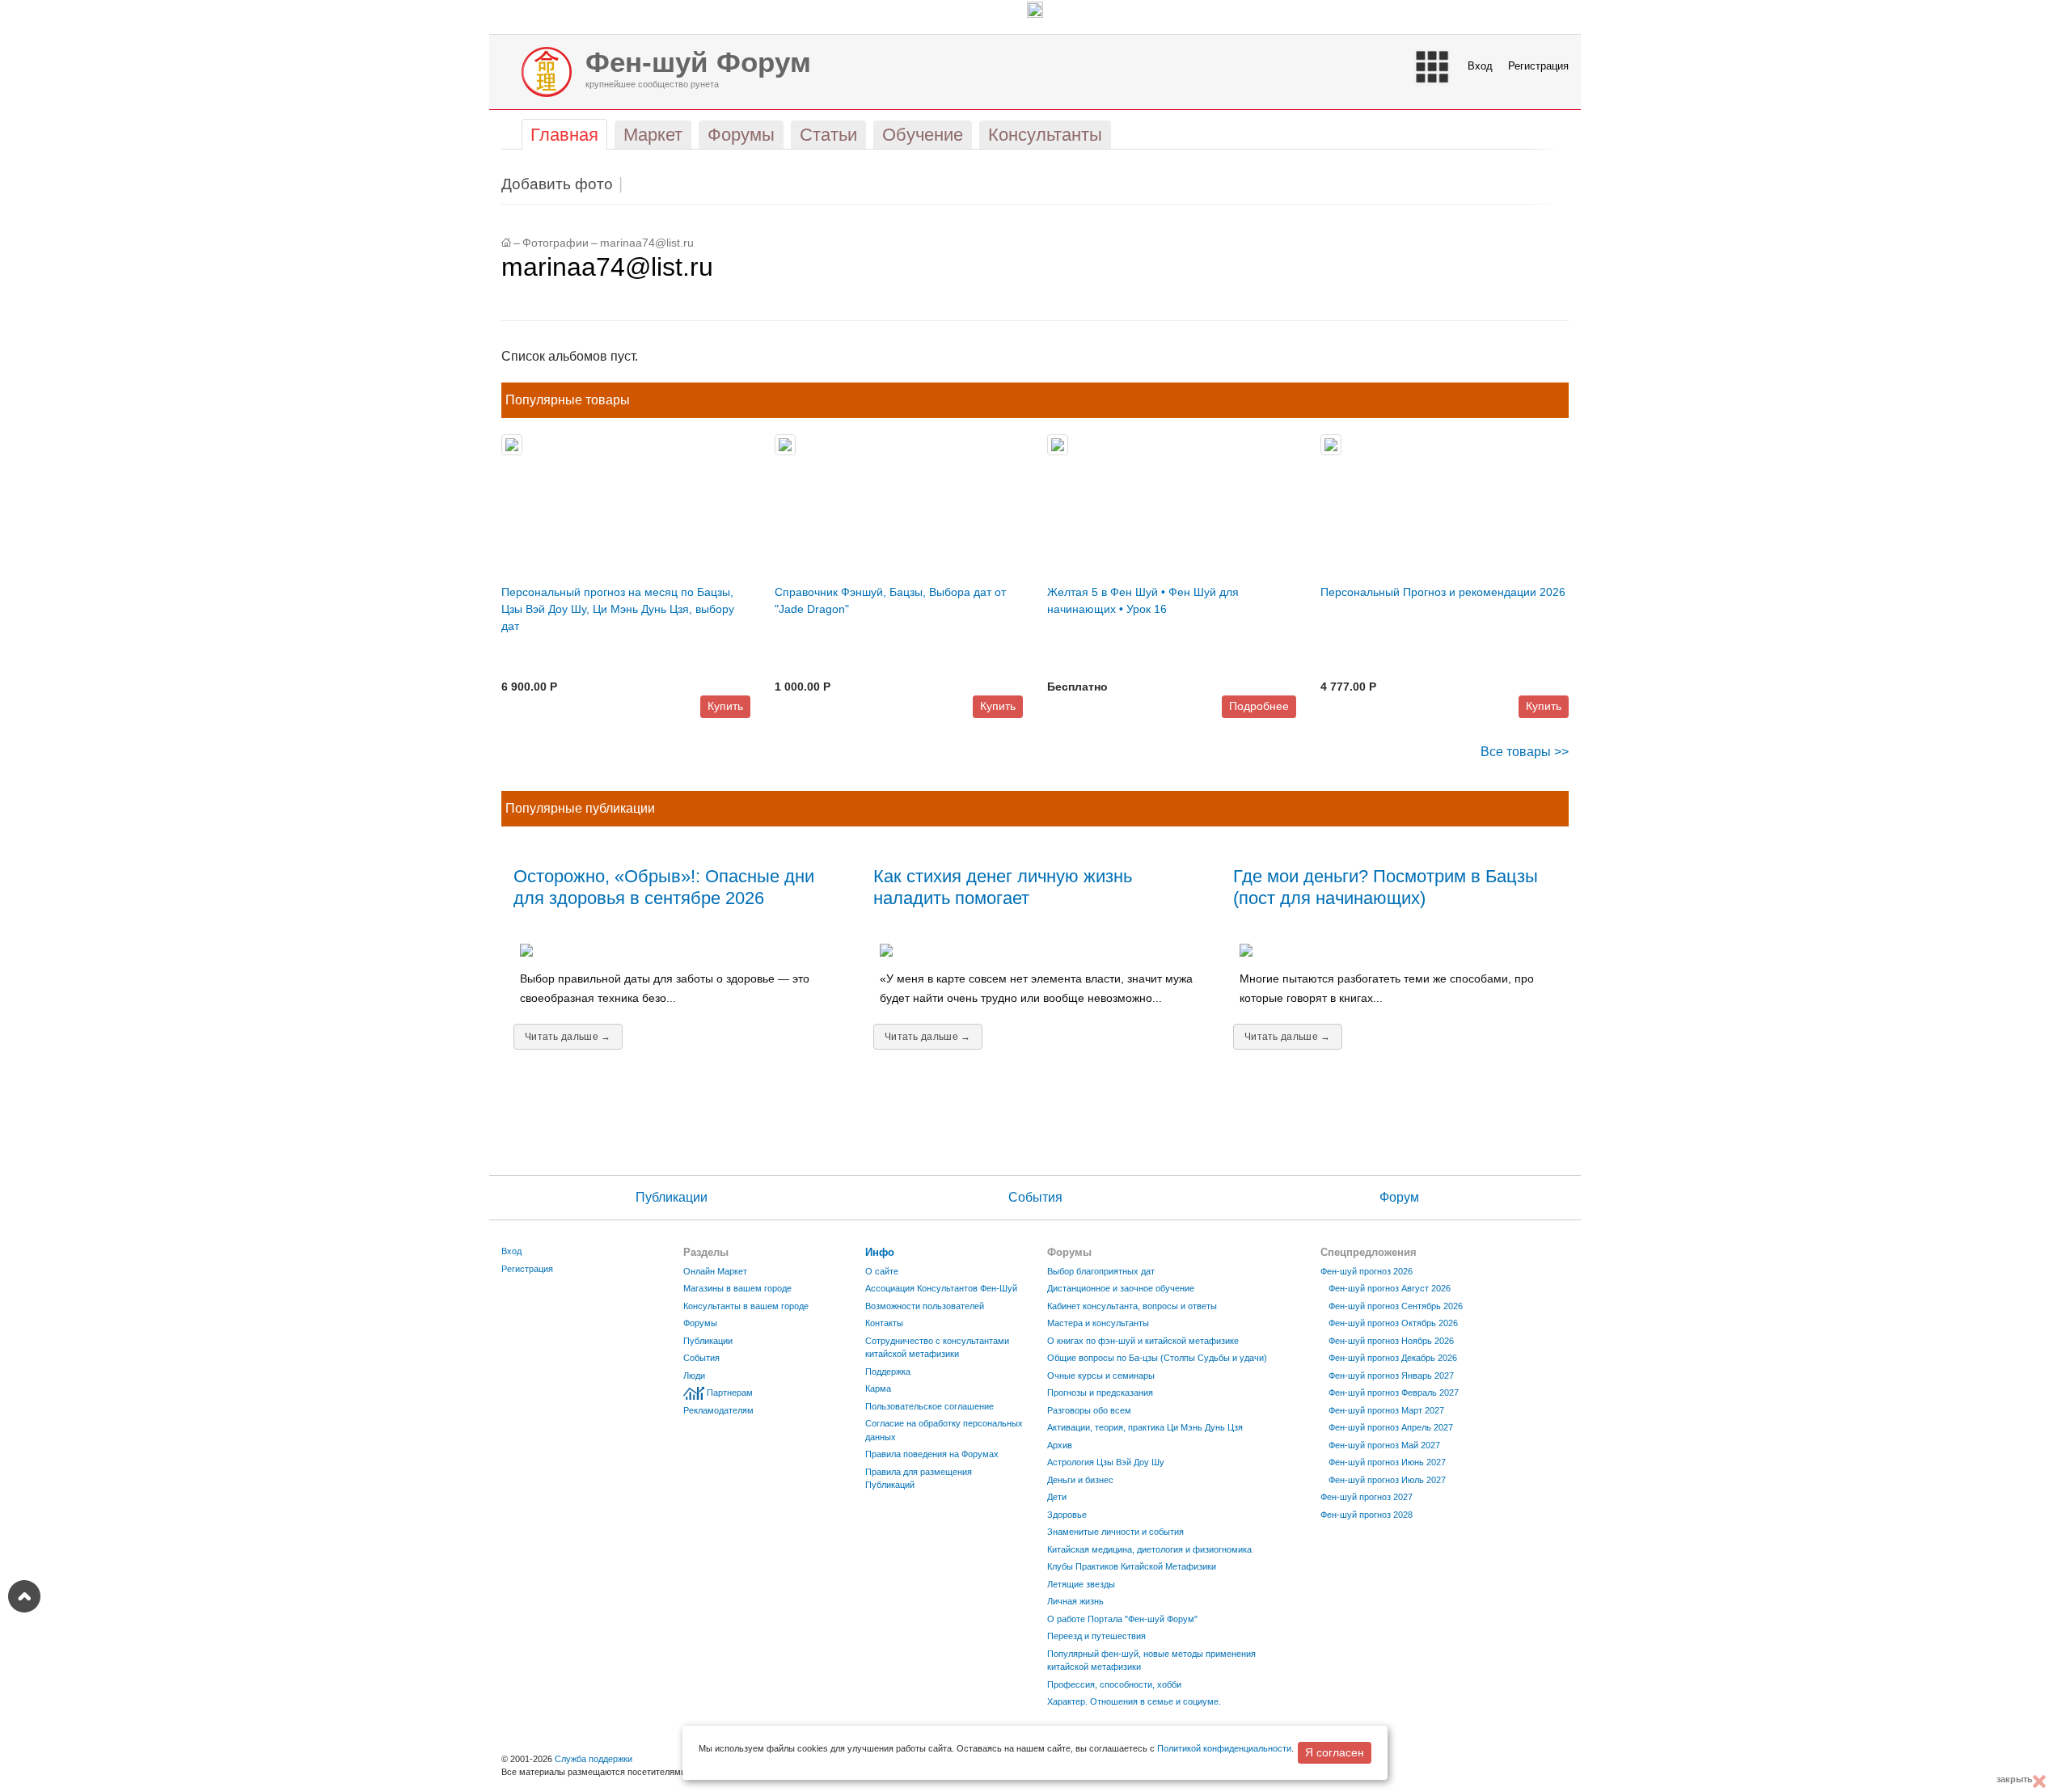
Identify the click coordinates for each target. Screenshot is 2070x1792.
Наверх (24, 1596)
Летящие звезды (1081, 1584)
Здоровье (1067, 1515)
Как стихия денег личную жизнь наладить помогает (1003, 887)
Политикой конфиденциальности (1224, 1748)
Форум (1399, 1197)
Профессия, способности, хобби (1114, 1684)
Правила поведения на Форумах (932, 1454)
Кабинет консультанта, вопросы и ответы (1132, 1306)
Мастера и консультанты (1098, 1323)
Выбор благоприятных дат (1101, 1271)
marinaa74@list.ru (647, 243)
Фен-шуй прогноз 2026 (1367, 1271)
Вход (1480, 66)
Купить (725, 706)
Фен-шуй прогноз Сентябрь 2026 (1396, 1306)
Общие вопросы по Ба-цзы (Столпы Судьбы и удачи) (1157, 1358)
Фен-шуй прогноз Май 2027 (1384, 1445)
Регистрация (1538, 66)
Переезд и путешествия (1096, 1636)
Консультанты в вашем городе (746, 1306)
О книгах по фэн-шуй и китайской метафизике (1143, 1341)
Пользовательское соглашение (929, 1406)
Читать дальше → (568, 1037)
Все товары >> (1525, 752)
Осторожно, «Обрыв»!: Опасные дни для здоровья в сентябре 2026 (664, 887)
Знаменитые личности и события (1115, 1532)
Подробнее (1259, 706)
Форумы (700, 1323)
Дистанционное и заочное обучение (1121, 1288)
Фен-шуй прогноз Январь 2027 (1391, 1376)
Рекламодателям (718, 1410)
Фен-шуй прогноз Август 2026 (1390, 1288)
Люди (694, 1376)
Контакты (884, 1323)
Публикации (672, 1197)
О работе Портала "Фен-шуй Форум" (1122, 1619)
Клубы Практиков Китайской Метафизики (1132, 1566)
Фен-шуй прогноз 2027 (1367, 1497)
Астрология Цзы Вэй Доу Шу (1106, 1462)
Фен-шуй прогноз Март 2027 (1386, 1410)
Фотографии (556, 243)
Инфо (880, 1252)
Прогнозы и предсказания (1100, 1393)
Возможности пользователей (925, 1306)
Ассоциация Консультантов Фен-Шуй (941, 1288)
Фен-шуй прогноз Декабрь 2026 (1393, 1358)
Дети (1057, 1497)
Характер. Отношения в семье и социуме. (1134, 1701)
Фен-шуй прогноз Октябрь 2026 (1393, 1323)
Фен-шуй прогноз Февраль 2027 (1394, 1393)
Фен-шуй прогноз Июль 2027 (1387, 1480)
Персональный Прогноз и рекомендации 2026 (1443, 592)
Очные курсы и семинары (1101, 1376)
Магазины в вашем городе (737, 1288)
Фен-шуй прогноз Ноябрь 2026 (1391, 1341)
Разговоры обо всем (1089, 1410)
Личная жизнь (1075, 1601)
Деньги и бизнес (1080, 1480)
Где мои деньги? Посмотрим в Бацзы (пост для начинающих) (1386, 887)
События (1035, 1197)
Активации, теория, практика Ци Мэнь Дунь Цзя (1145, 1427)
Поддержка (888, 1371)
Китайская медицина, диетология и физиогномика (1149, 1549)
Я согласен (1335, 1752)
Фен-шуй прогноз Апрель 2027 (1391, 1427)
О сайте (882, 1271)
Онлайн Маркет (715, 1271)
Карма (878, 1388)
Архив (1060, 1445)
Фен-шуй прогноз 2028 (1367, 1515)
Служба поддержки (594, 1759)
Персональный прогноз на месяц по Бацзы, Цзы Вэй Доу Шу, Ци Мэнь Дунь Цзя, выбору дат (618, 609)
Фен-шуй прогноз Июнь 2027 (1387, 1462)
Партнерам (730, 1393)
